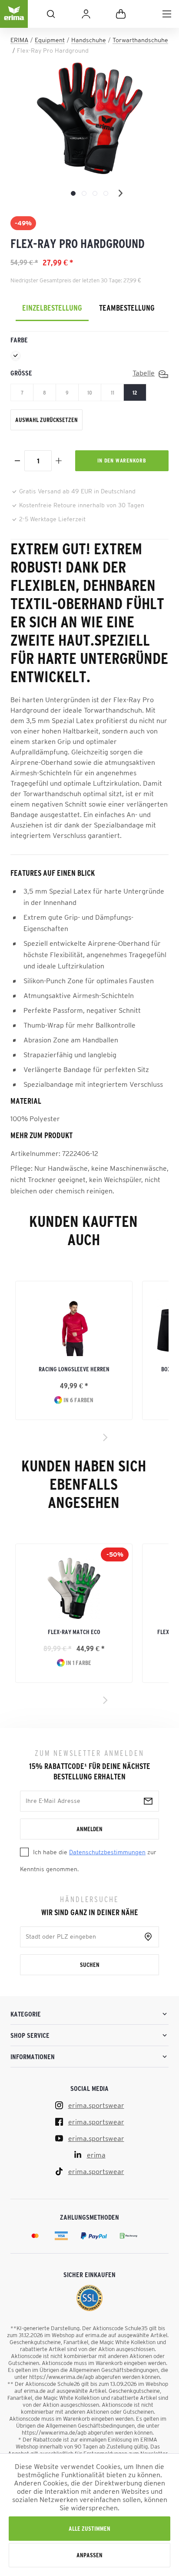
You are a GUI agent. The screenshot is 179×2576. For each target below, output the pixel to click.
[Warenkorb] (121, 14)
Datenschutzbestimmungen (107, 1852)
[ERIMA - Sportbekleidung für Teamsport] (14, 21)
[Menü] (167, 14)
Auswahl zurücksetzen (46, 420)
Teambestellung (127, 308)
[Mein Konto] (86, 14)
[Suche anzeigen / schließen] (51, 14)
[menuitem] (167, 14)
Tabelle (144, 373)
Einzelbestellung (52, 308)
